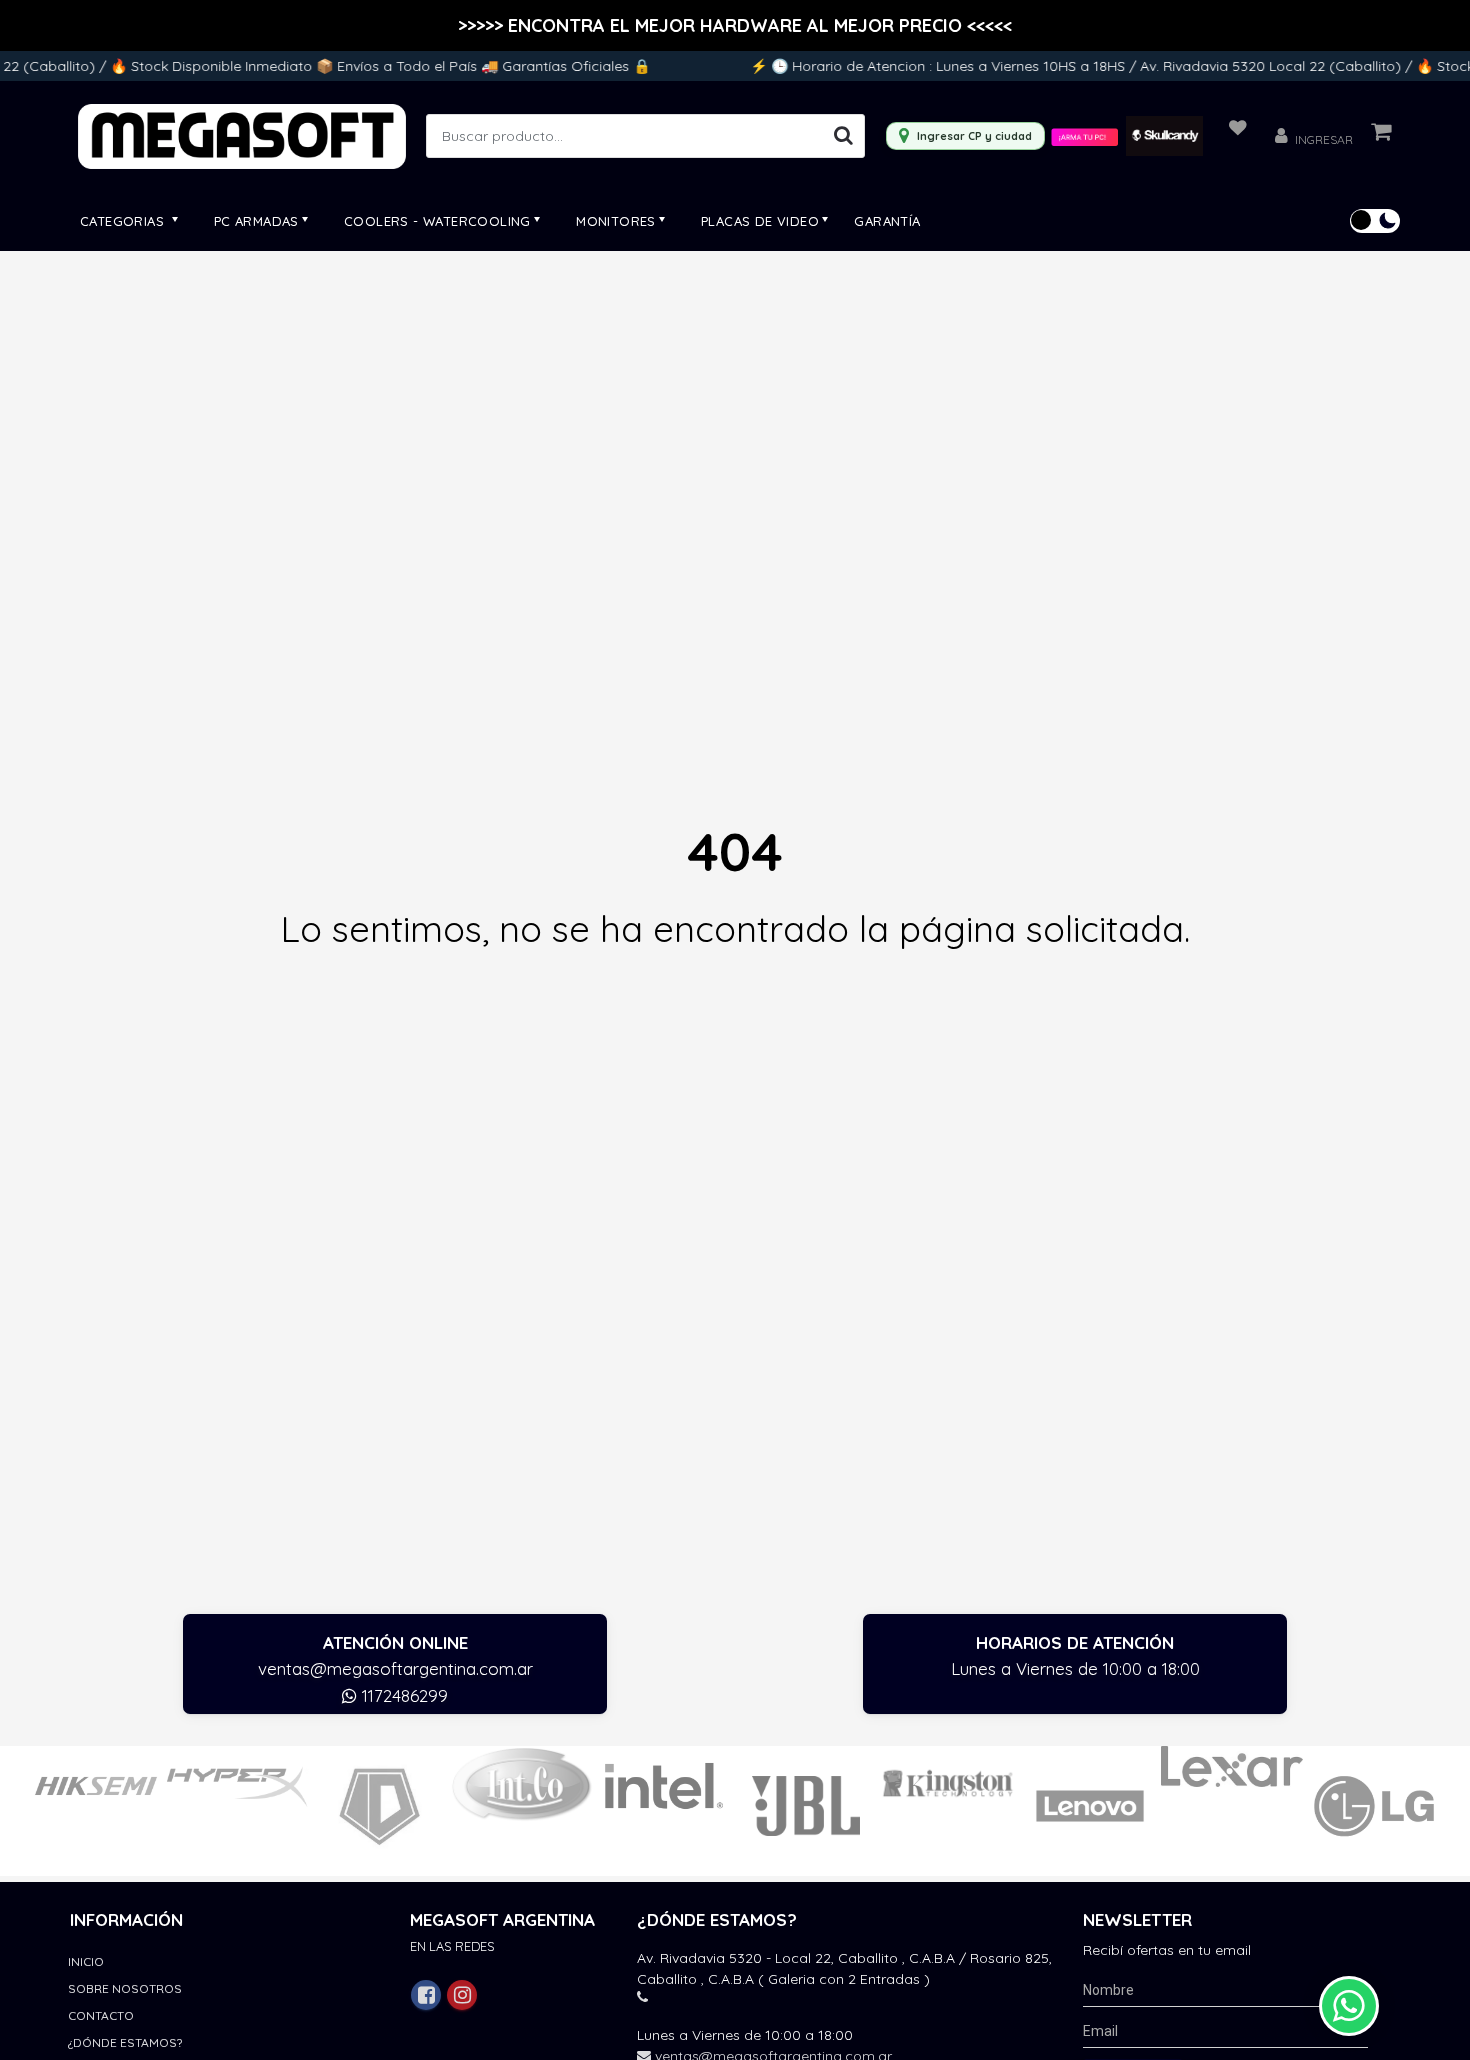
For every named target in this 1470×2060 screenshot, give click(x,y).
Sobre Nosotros (125, 1988)
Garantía (887, 221)
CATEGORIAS (124, 221)
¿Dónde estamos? (125, 2042)
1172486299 (402, 1695)
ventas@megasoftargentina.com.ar (395, 1668)
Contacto (101, 2015)
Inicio (86, 1961)
